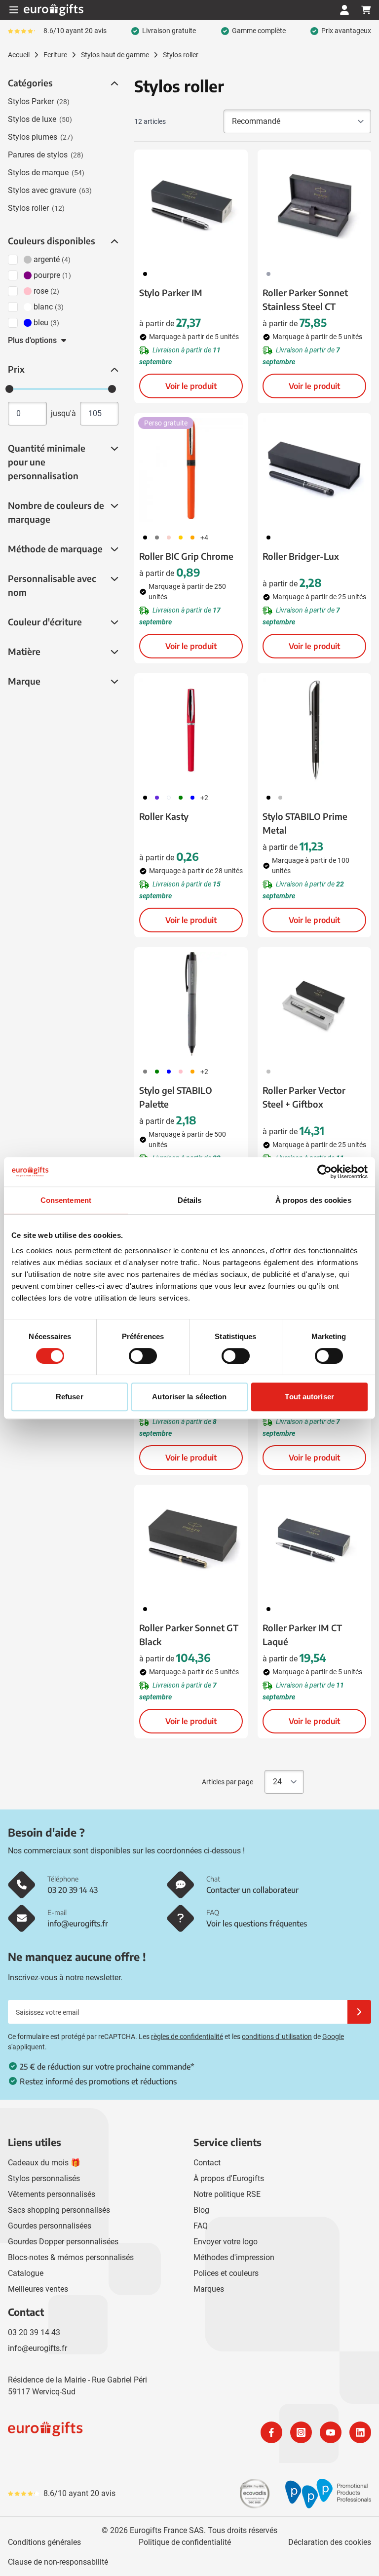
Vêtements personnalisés (52, 2194)
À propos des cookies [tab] (313, 1200)
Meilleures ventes (38, 2289)
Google (333, 2037)
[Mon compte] (344, 10)
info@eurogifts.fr (38, 2348)
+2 (204, 798)
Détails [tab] (190, 1200)
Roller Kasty (164, 816)
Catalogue (26, 2273)
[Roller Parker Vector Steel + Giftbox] (314, 1004)
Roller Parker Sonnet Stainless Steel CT (305, 299)
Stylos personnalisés (44, 2178)
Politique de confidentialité (185, 2542)
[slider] (9, 389)
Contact (207, 2163)
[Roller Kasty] (191, 730)
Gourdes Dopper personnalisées (63, 2242)
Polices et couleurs (226, 2273)
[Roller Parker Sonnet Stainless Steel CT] (314, 206)
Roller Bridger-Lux (301, 556)
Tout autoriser (309, 1397)
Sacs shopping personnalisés (59, 2210)
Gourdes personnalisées (50, 2226)
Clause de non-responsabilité (58, 2562)
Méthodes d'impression (234, 2257)
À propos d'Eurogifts (229, 2178)
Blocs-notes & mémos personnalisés (71, 2257)
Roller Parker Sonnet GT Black (189, 1634)
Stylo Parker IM (171, 292)
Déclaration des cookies (330, 2542)
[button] (114, 83)
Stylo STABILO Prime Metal (305, 823)
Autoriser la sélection (189, 1397)
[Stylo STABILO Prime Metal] (314, 730)
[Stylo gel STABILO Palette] (191, 1004)
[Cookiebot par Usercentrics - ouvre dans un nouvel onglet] (324, 1172)
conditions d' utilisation (277, 2037)
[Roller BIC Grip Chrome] (191, 470)
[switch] (143, 1356)
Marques (209, 2289)
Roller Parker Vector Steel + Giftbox (304, 1097)
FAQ (201, 2226)
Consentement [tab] (66, 1200)
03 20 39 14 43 (34, 2332)
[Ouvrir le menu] (14, 10)
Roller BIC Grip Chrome (186, 556)
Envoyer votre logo (226, 2242)
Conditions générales (44, 2542)
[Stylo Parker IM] (191, 206)
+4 (204, 538)
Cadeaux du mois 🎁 (44, 2163)
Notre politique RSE (227, 2194)
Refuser (70, 1397)
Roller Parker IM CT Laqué (302, 1634)
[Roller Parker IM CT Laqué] (314, 1541)
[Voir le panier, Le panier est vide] (366, 10)
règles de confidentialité (187, 2037)
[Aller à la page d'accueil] (54, 10)
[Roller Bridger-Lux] (314, 470)
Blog (201, 2210)
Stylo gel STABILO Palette (176, 1097)
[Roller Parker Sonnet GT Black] (191, 1541)
